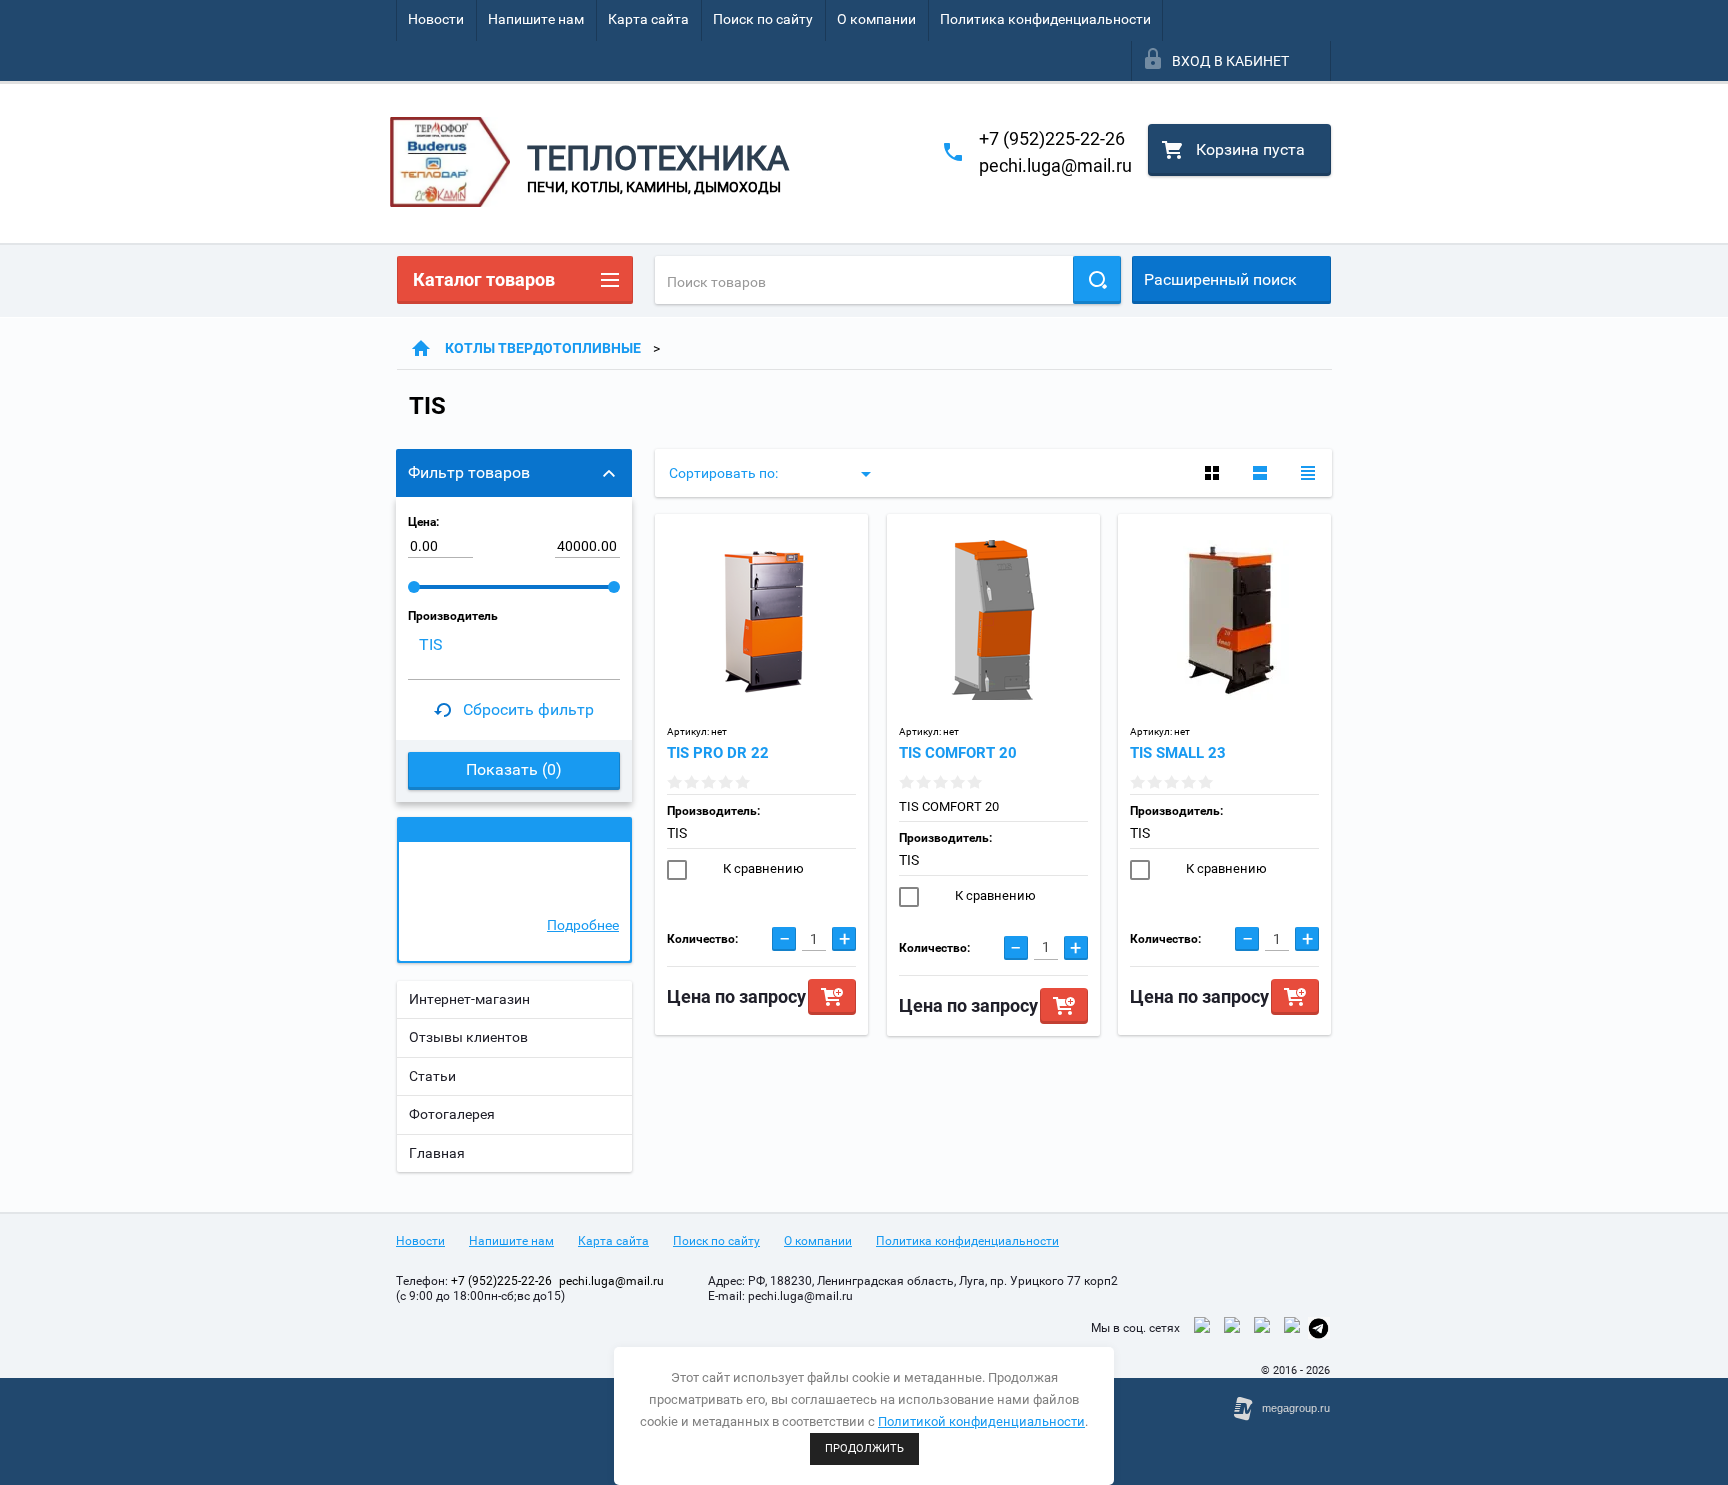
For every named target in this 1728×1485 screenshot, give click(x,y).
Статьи (432, 1076)
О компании (876, 19)
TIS (677, 833)
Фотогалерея (452, 1114)
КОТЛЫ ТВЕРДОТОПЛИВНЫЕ (543, 348)
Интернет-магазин (469, 999)
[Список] (1260, 473)
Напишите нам (536, 19)
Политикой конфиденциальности (981, 1421)
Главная (437, 1153)
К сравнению (762, 868)
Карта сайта (648, 19)
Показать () (514, 769)
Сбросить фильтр (528, 709)
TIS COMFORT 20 (958, 753)
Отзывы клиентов (468, 1037)
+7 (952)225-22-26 (1052, 138)
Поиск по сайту (763, 19)
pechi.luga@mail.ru (1055, 165)
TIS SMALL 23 (1178, 753)
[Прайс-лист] (1308, 473)
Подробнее (583, 925)
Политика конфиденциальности (1045, 19)
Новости (436, 19)
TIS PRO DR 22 (718, 753)
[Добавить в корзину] (832, 997)
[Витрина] (1212, 473)
